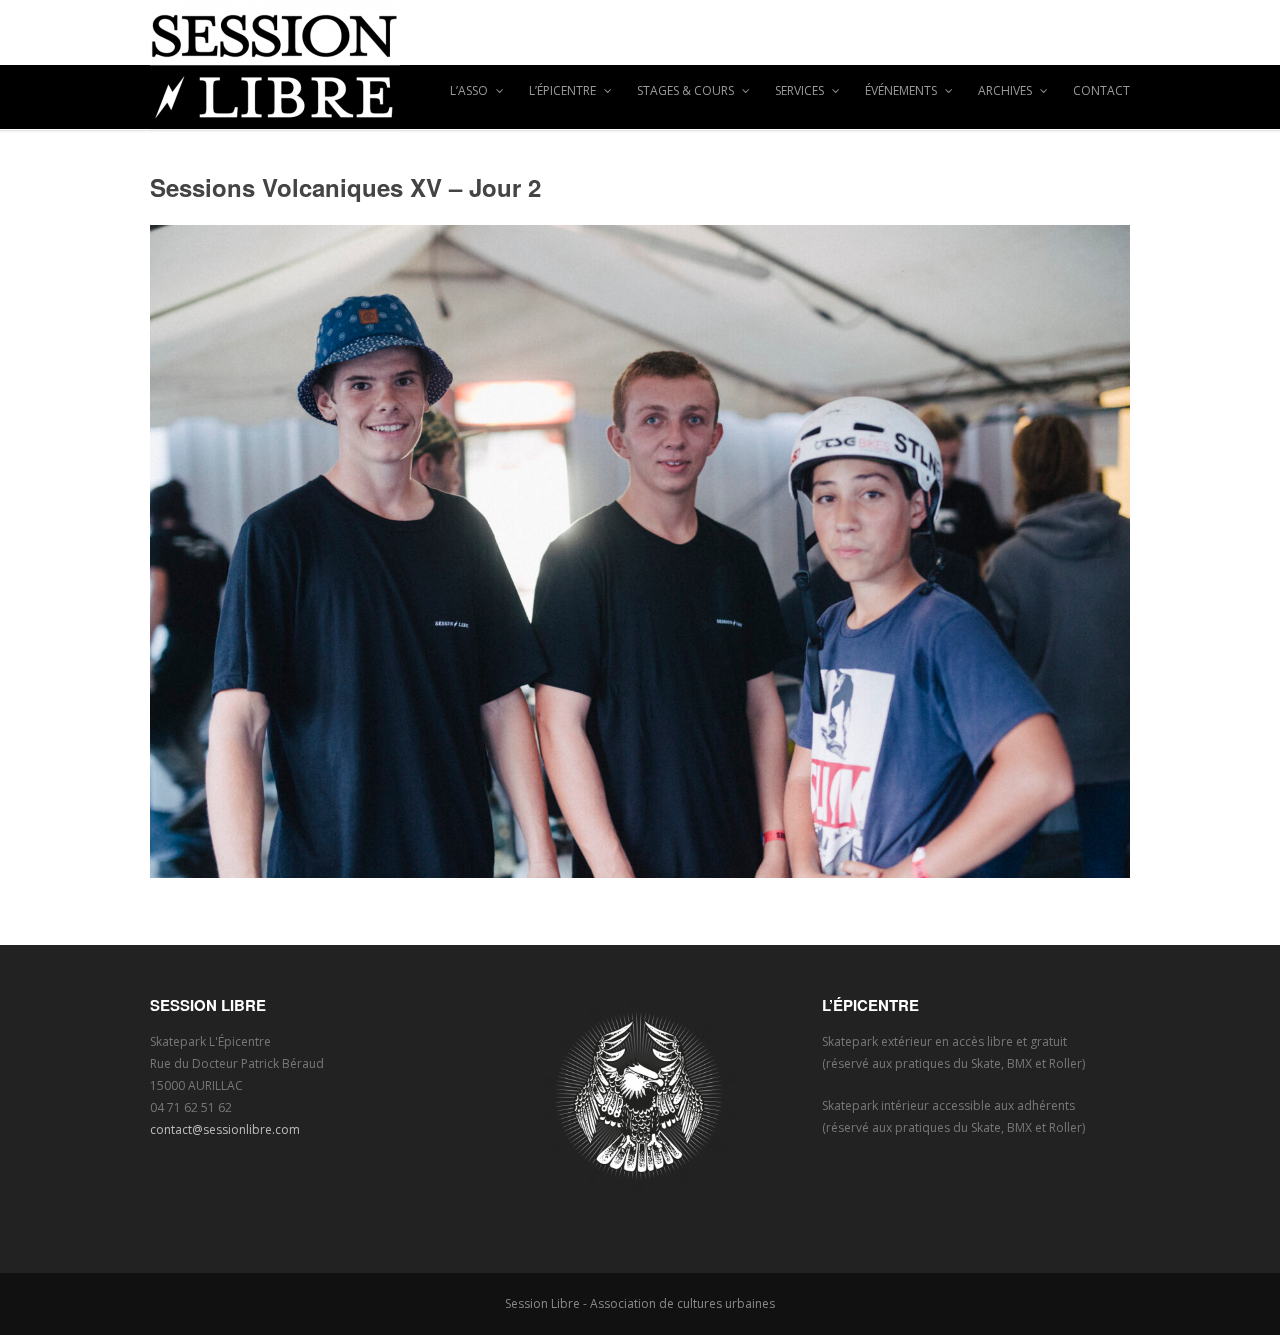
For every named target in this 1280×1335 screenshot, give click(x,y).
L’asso (470, 90)
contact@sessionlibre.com (225, 1129)
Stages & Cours (687, 90)
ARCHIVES (1006, 90)
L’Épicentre (564, 90)
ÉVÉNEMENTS (902, 90)
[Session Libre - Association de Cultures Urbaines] (640, 65)
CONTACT (1101, 90)
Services (801, 90)
